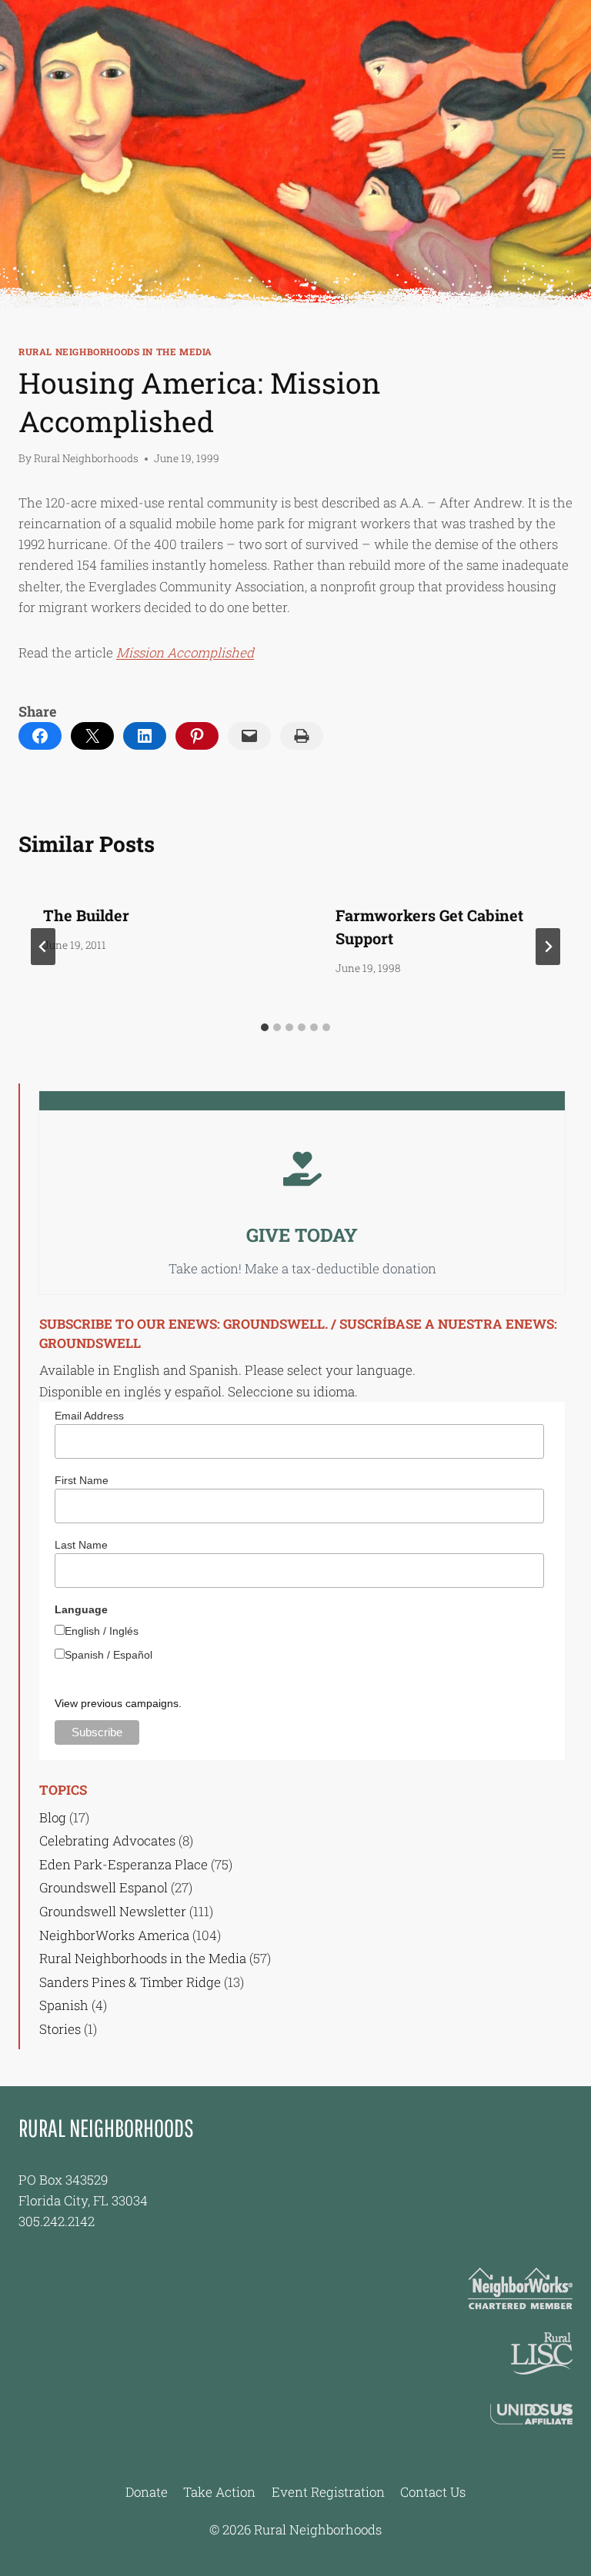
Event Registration (328, 2492)
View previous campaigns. (118, 1703)
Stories (60, 2029)
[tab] (265, 1027)
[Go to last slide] (43, 947)
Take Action (219, 2492)
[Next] (548, 947)
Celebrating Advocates (107, 1840)
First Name (82, 1480)
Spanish (64, 2005)
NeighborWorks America (114, 1935)
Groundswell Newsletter (113, 1911)
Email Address (89, 1416)
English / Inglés (102, 1631)
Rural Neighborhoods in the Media (115, 352)
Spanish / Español (109, 1655)
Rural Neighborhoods (86, 458)
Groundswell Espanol (104, 1887)
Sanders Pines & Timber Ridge (130, 1982)
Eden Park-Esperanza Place (124, 1864)
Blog (53, 1817)
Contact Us (433, 2492)
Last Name (81, 1545)
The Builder (86, 915)
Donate (147, 2492)
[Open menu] (558, 153)
